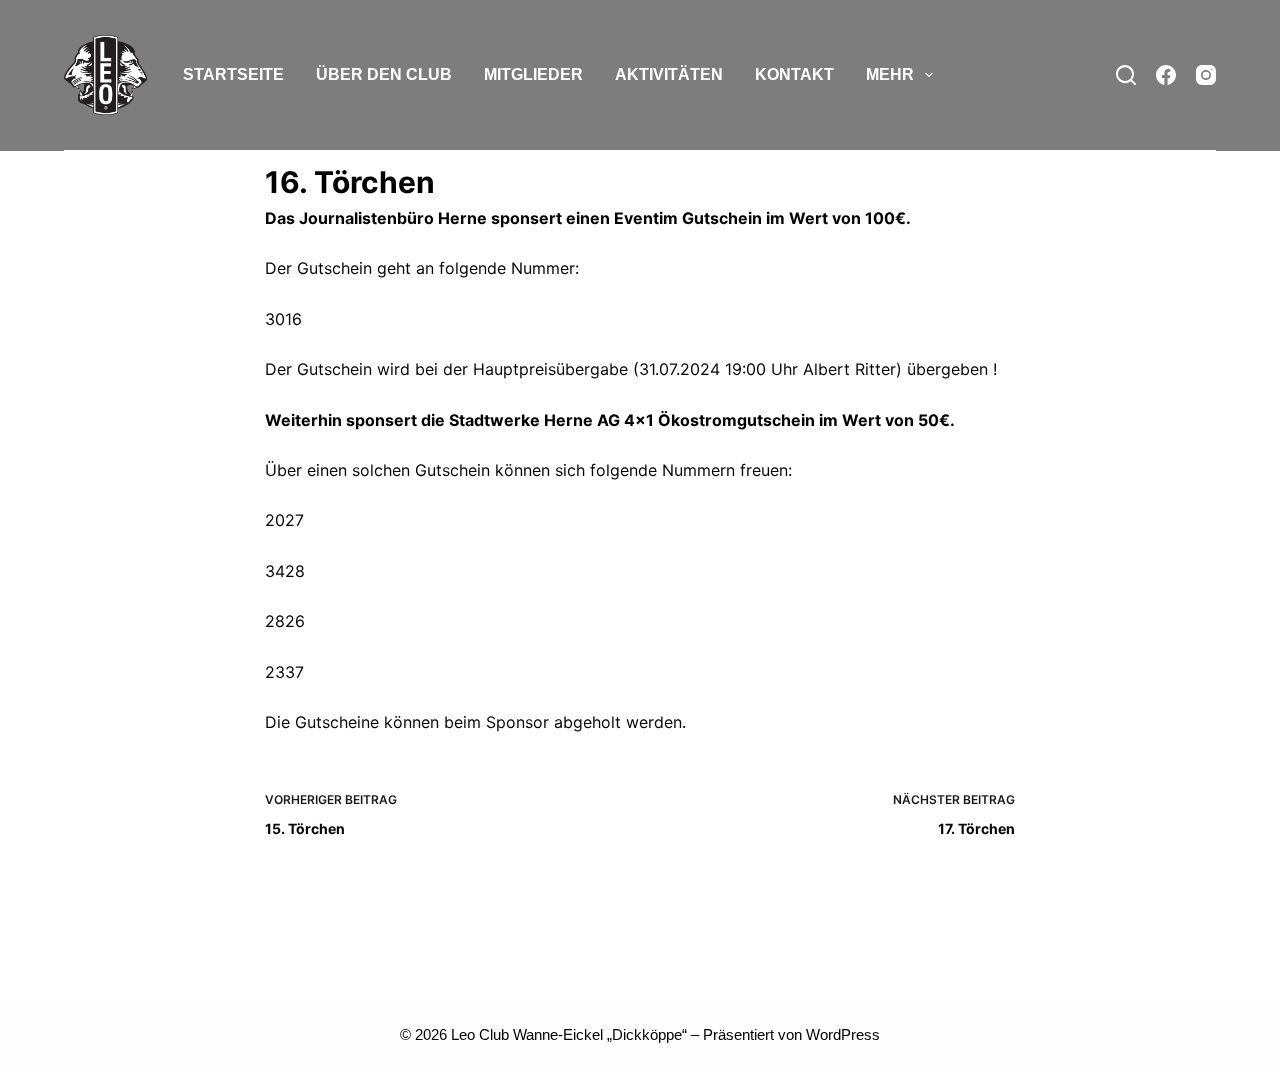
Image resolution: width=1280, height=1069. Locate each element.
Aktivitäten (669, 74)
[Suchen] (1126, 75)
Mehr (890, 74)
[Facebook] (1166, 75)
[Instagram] (1206, 75)
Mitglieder (533, 74)
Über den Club (384, 74)
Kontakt (794, 74)
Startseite (233, 74)
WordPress (843, 1034)
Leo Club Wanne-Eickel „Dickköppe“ (569, 1034)
